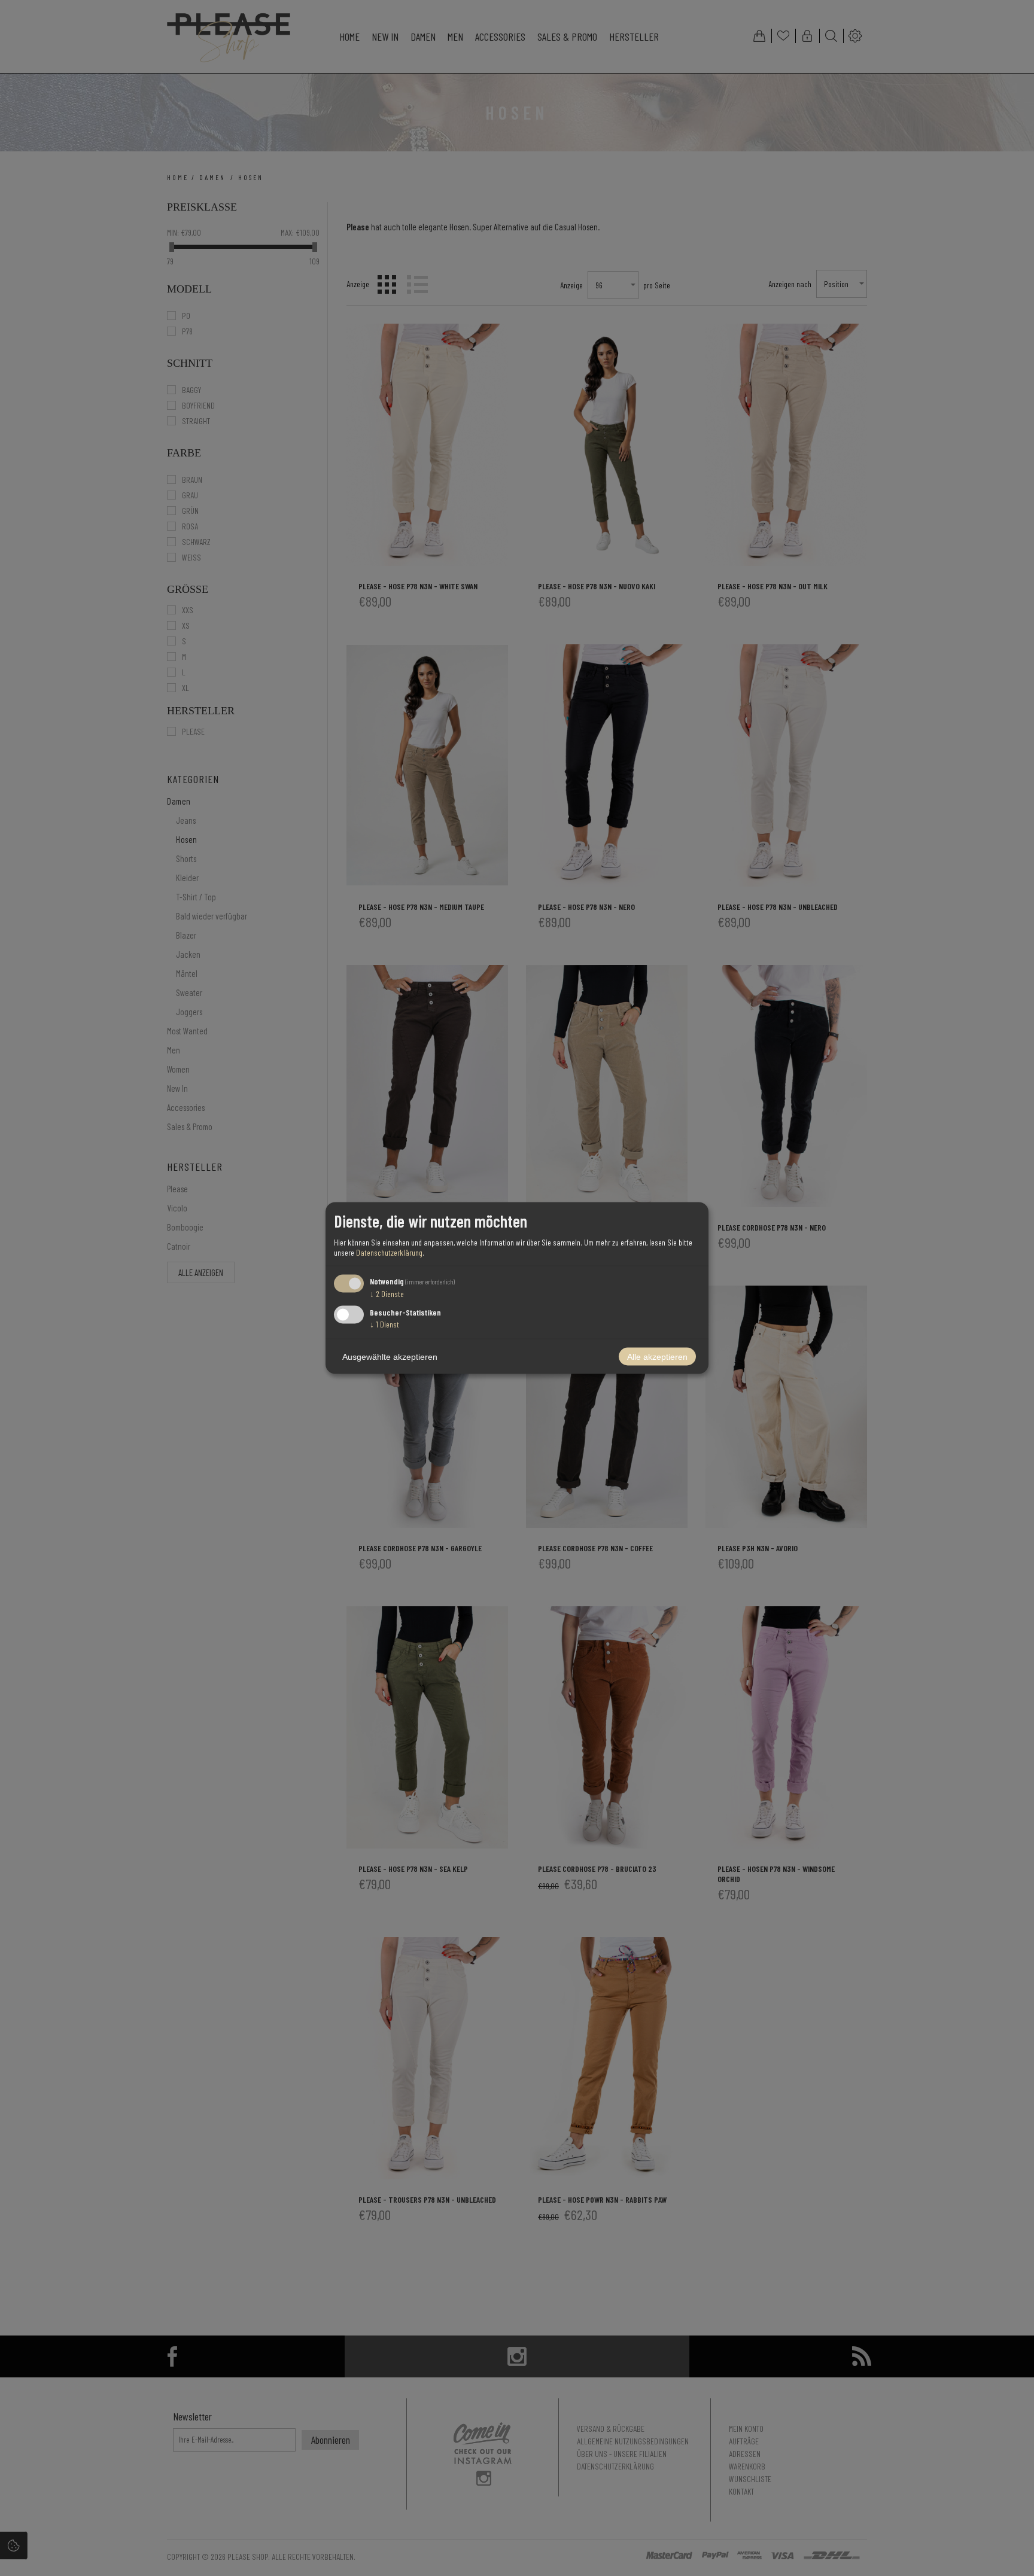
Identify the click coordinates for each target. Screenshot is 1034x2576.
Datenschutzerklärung (389, 1252)
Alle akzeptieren (657, 1357)
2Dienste (387, 1293)
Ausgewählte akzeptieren (390, 1357)
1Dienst (384, 1324)
